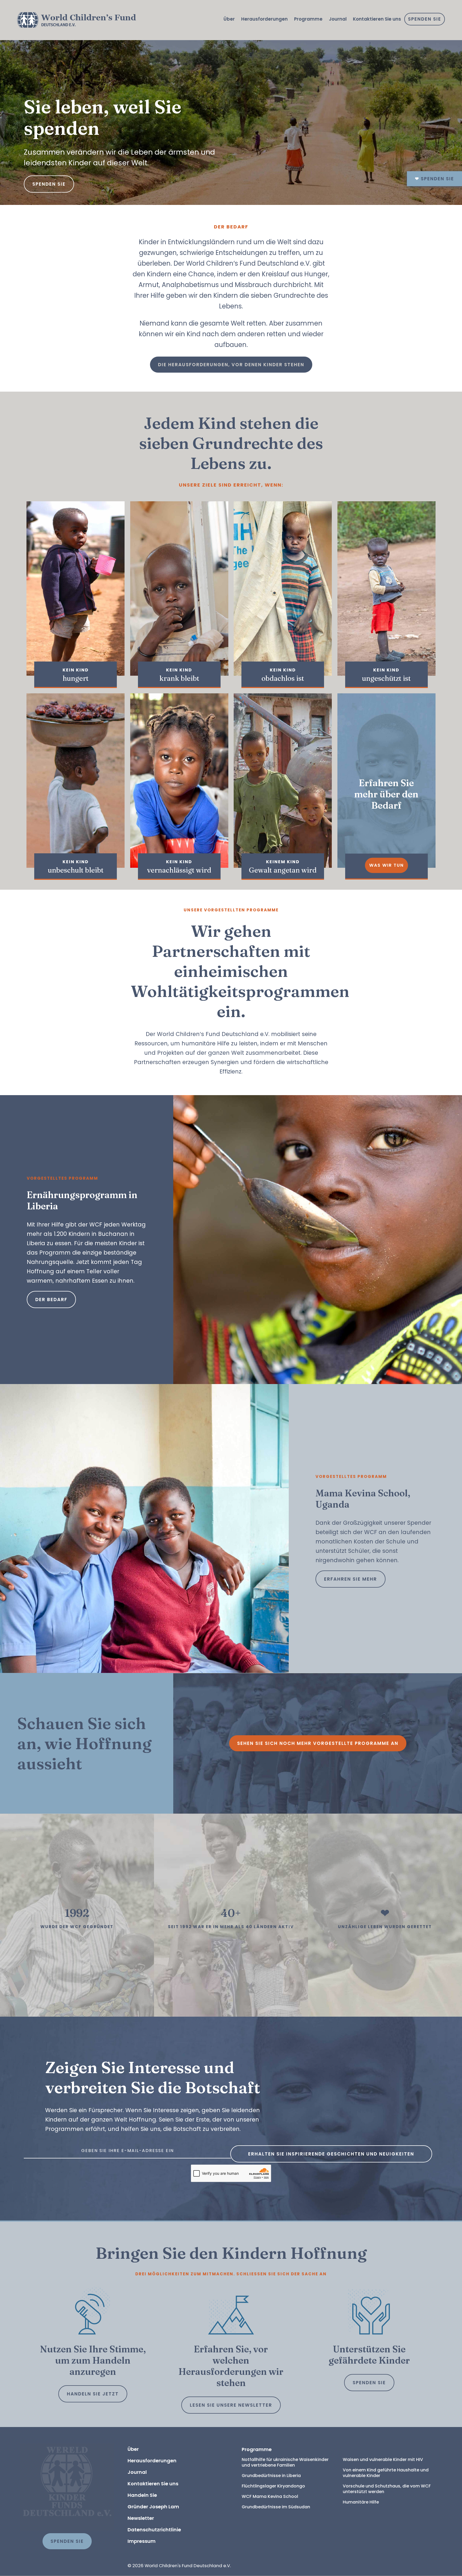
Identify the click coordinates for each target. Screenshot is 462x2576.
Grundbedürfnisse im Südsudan (276, 2507)
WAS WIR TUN (386, 865)
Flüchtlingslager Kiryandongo (273, 2486)
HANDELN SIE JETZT (93, 2394)
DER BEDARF (51, 1300)
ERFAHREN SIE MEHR (351, 1579)
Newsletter (141, 2518)
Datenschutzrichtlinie (154, 2530)
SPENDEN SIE (369, 2383)
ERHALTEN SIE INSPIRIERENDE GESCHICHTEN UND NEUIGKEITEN (331, 2154)
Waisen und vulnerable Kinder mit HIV (383, 2460)
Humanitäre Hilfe (361, 2502)
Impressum (142, 2541)
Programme (308, 19)
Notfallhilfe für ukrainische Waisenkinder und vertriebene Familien (286, 2462)
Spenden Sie (425, 19)
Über (229, 19)
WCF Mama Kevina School (270, 2496)
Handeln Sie (142, 2495)
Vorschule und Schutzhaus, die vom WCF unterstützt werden (387, 2489)
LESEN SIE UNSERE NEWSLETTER (231, 2405)
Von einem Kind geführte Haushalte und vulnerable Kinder (386, 2473)
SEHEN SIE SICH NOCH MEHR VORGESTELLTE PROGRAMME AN (318, 1743)
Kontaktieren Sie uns (377, 19)
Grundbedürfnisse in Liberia (271, 2476)
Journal (338, 19)
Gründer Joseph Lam (153, 2507)
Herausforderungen (264, 19)
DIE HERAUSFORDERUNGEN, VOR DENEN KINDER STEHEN (231, 365)
